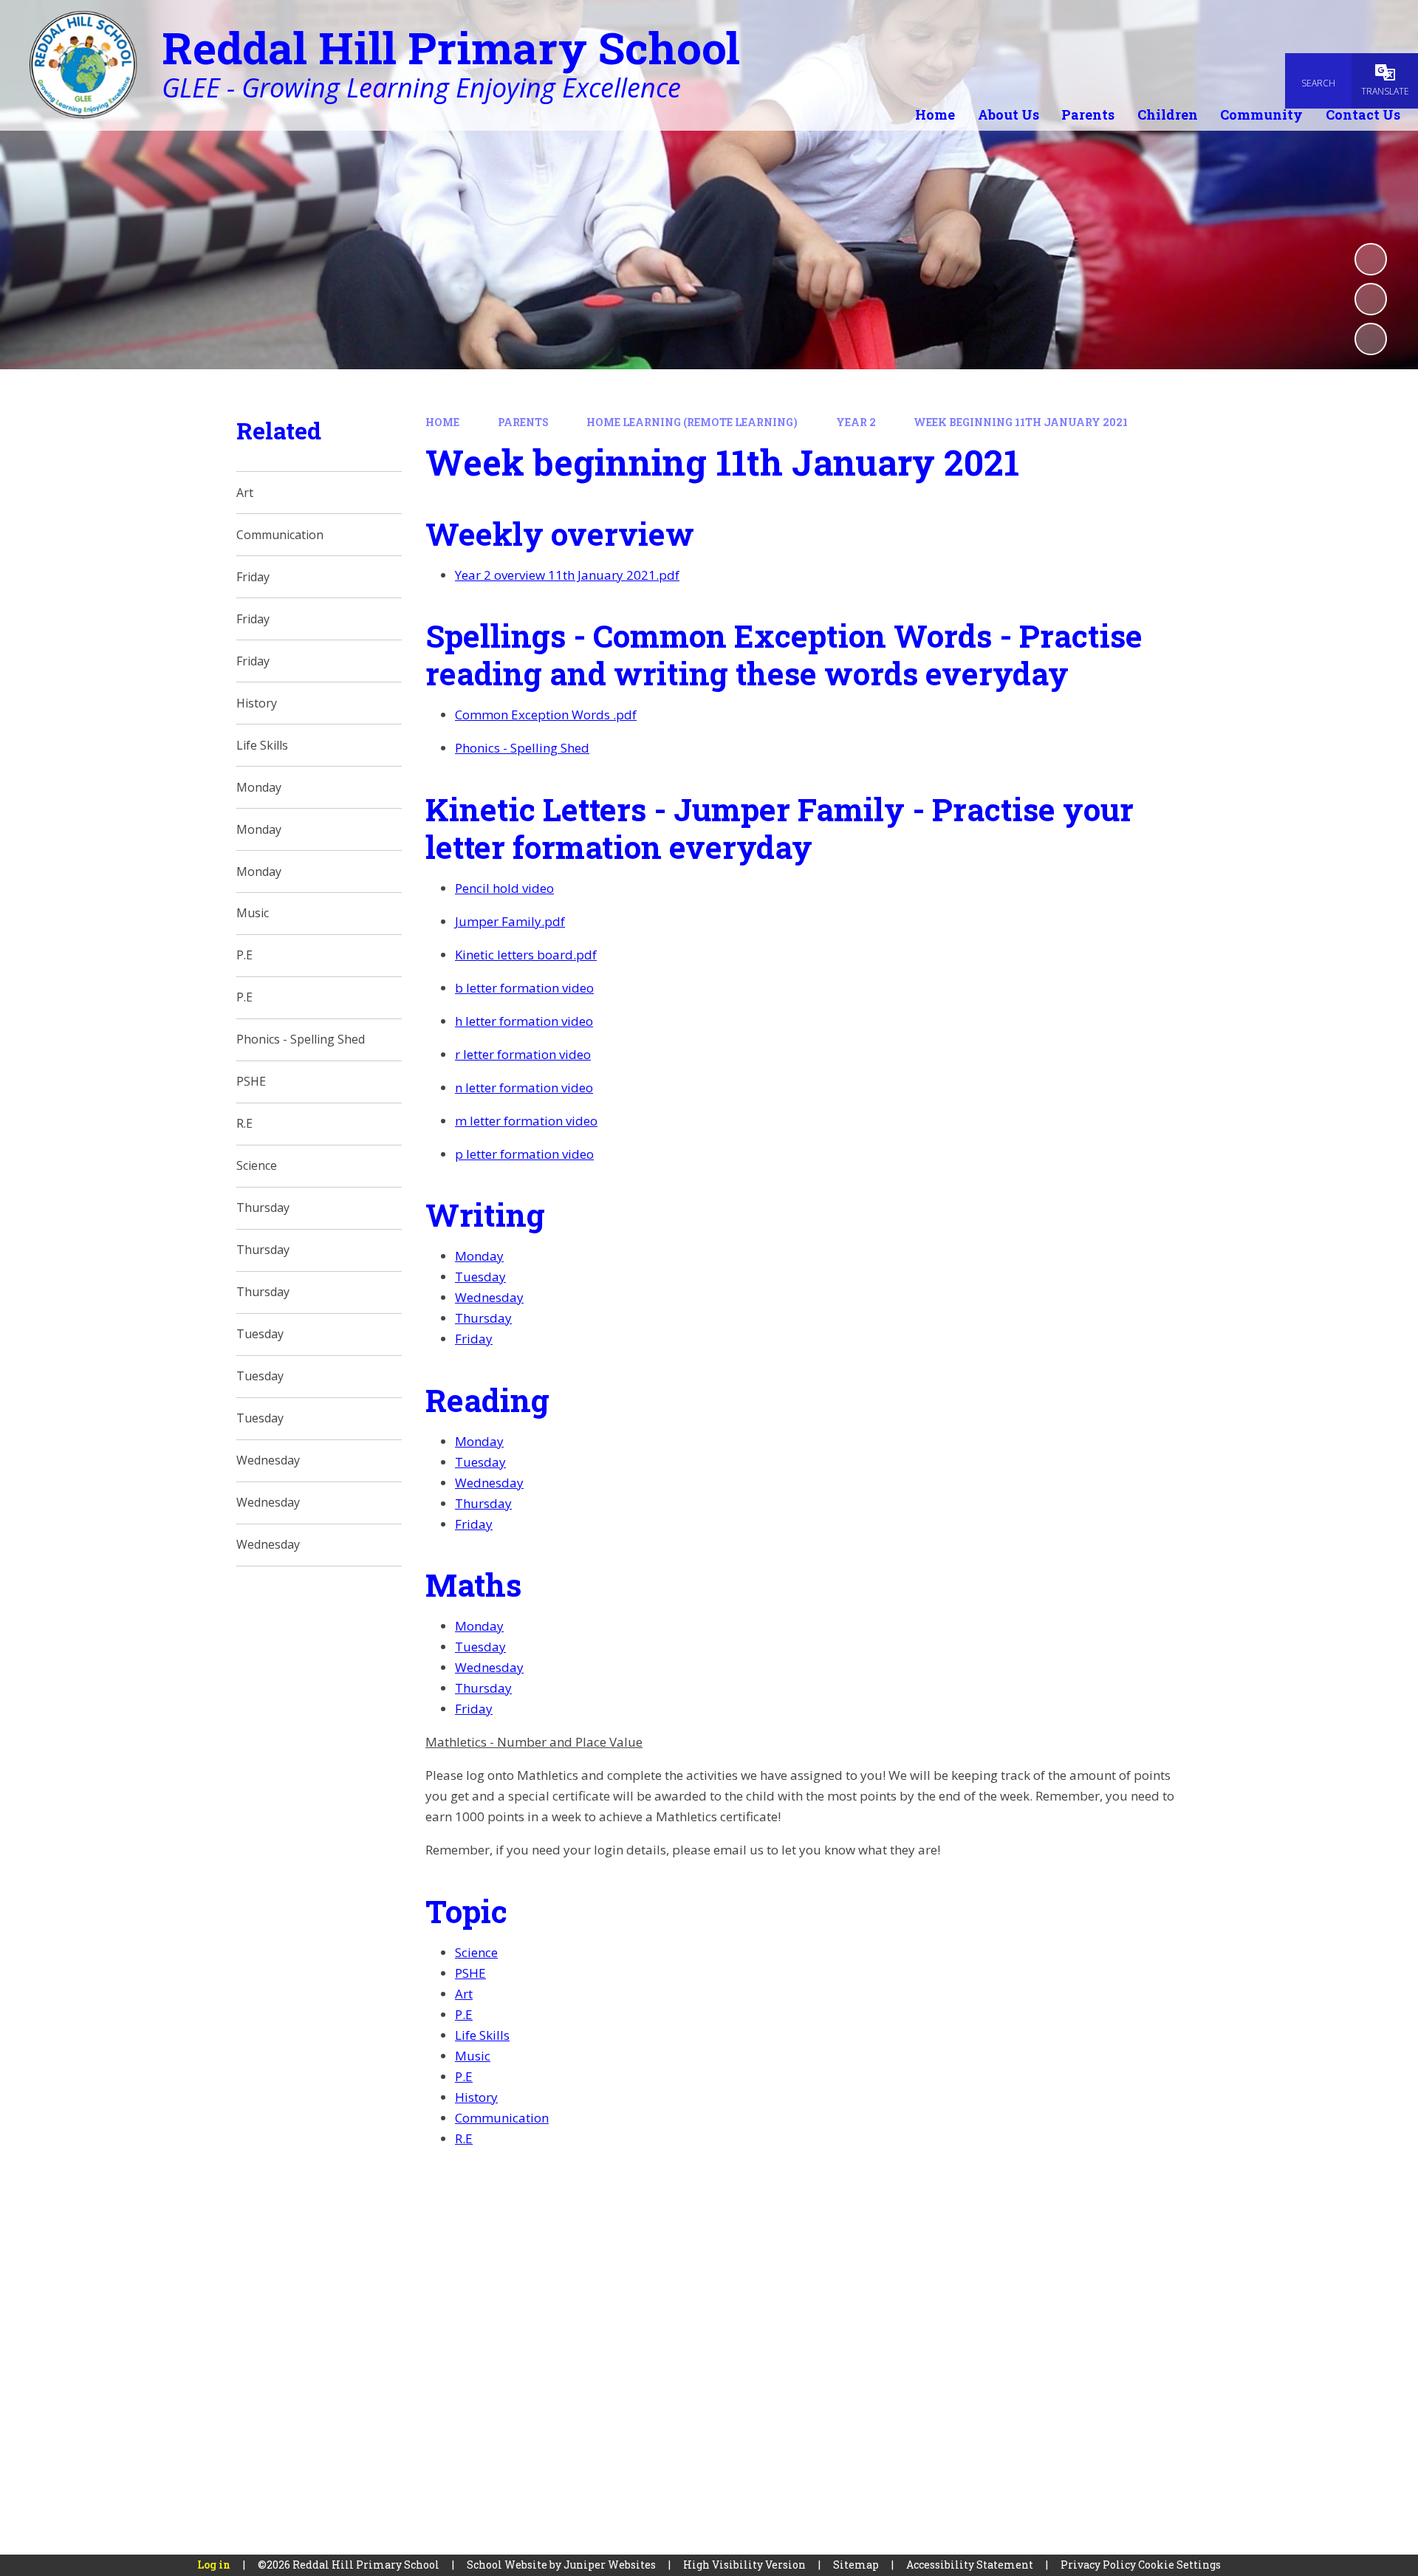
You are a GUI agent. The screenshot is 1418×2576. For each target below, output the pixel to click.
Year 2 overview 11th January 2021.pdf (567, 575)
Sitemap (856, 2565)
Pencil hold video (504, 888)
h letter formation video (524, 1021)
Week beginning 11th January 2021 (1021, 422)
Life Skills (482, 2035)
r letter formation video (523, 1054)
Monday (479, 1256)
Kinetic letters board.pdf (526, 955)
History (476, 2097)
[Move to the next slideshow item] (1371, 339)
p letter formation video (524, 1154)
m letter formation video (526, 1121)
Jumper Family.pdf (510, 921)
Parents (523, 422)
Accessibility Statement (970, 2565)
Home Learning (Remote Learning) (692, 422)
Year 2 (856, 422)
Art (464, 1994)
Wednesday (489, 1297)
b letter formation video (524, 988)
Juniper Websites (610, 2565)
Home (442, 422)
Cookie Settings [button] (1179, 2565)
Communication (502, 2118)
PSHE (470, 1973)
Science (476, 1952)
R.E (464, 2138)
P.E (464, 2014)
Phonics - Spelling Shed (522, 748)
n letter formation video (524, 1087)
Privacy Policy (1098, 2565)
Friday (474, 1339)
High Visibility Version (744, 2565)
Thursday (483, 1318)
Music (473, 2056)
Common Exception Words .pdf (546, 715)
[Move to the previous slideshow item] (1371, 299)
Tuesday (480, 1277)
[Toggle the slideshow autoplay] (1371, 259)
